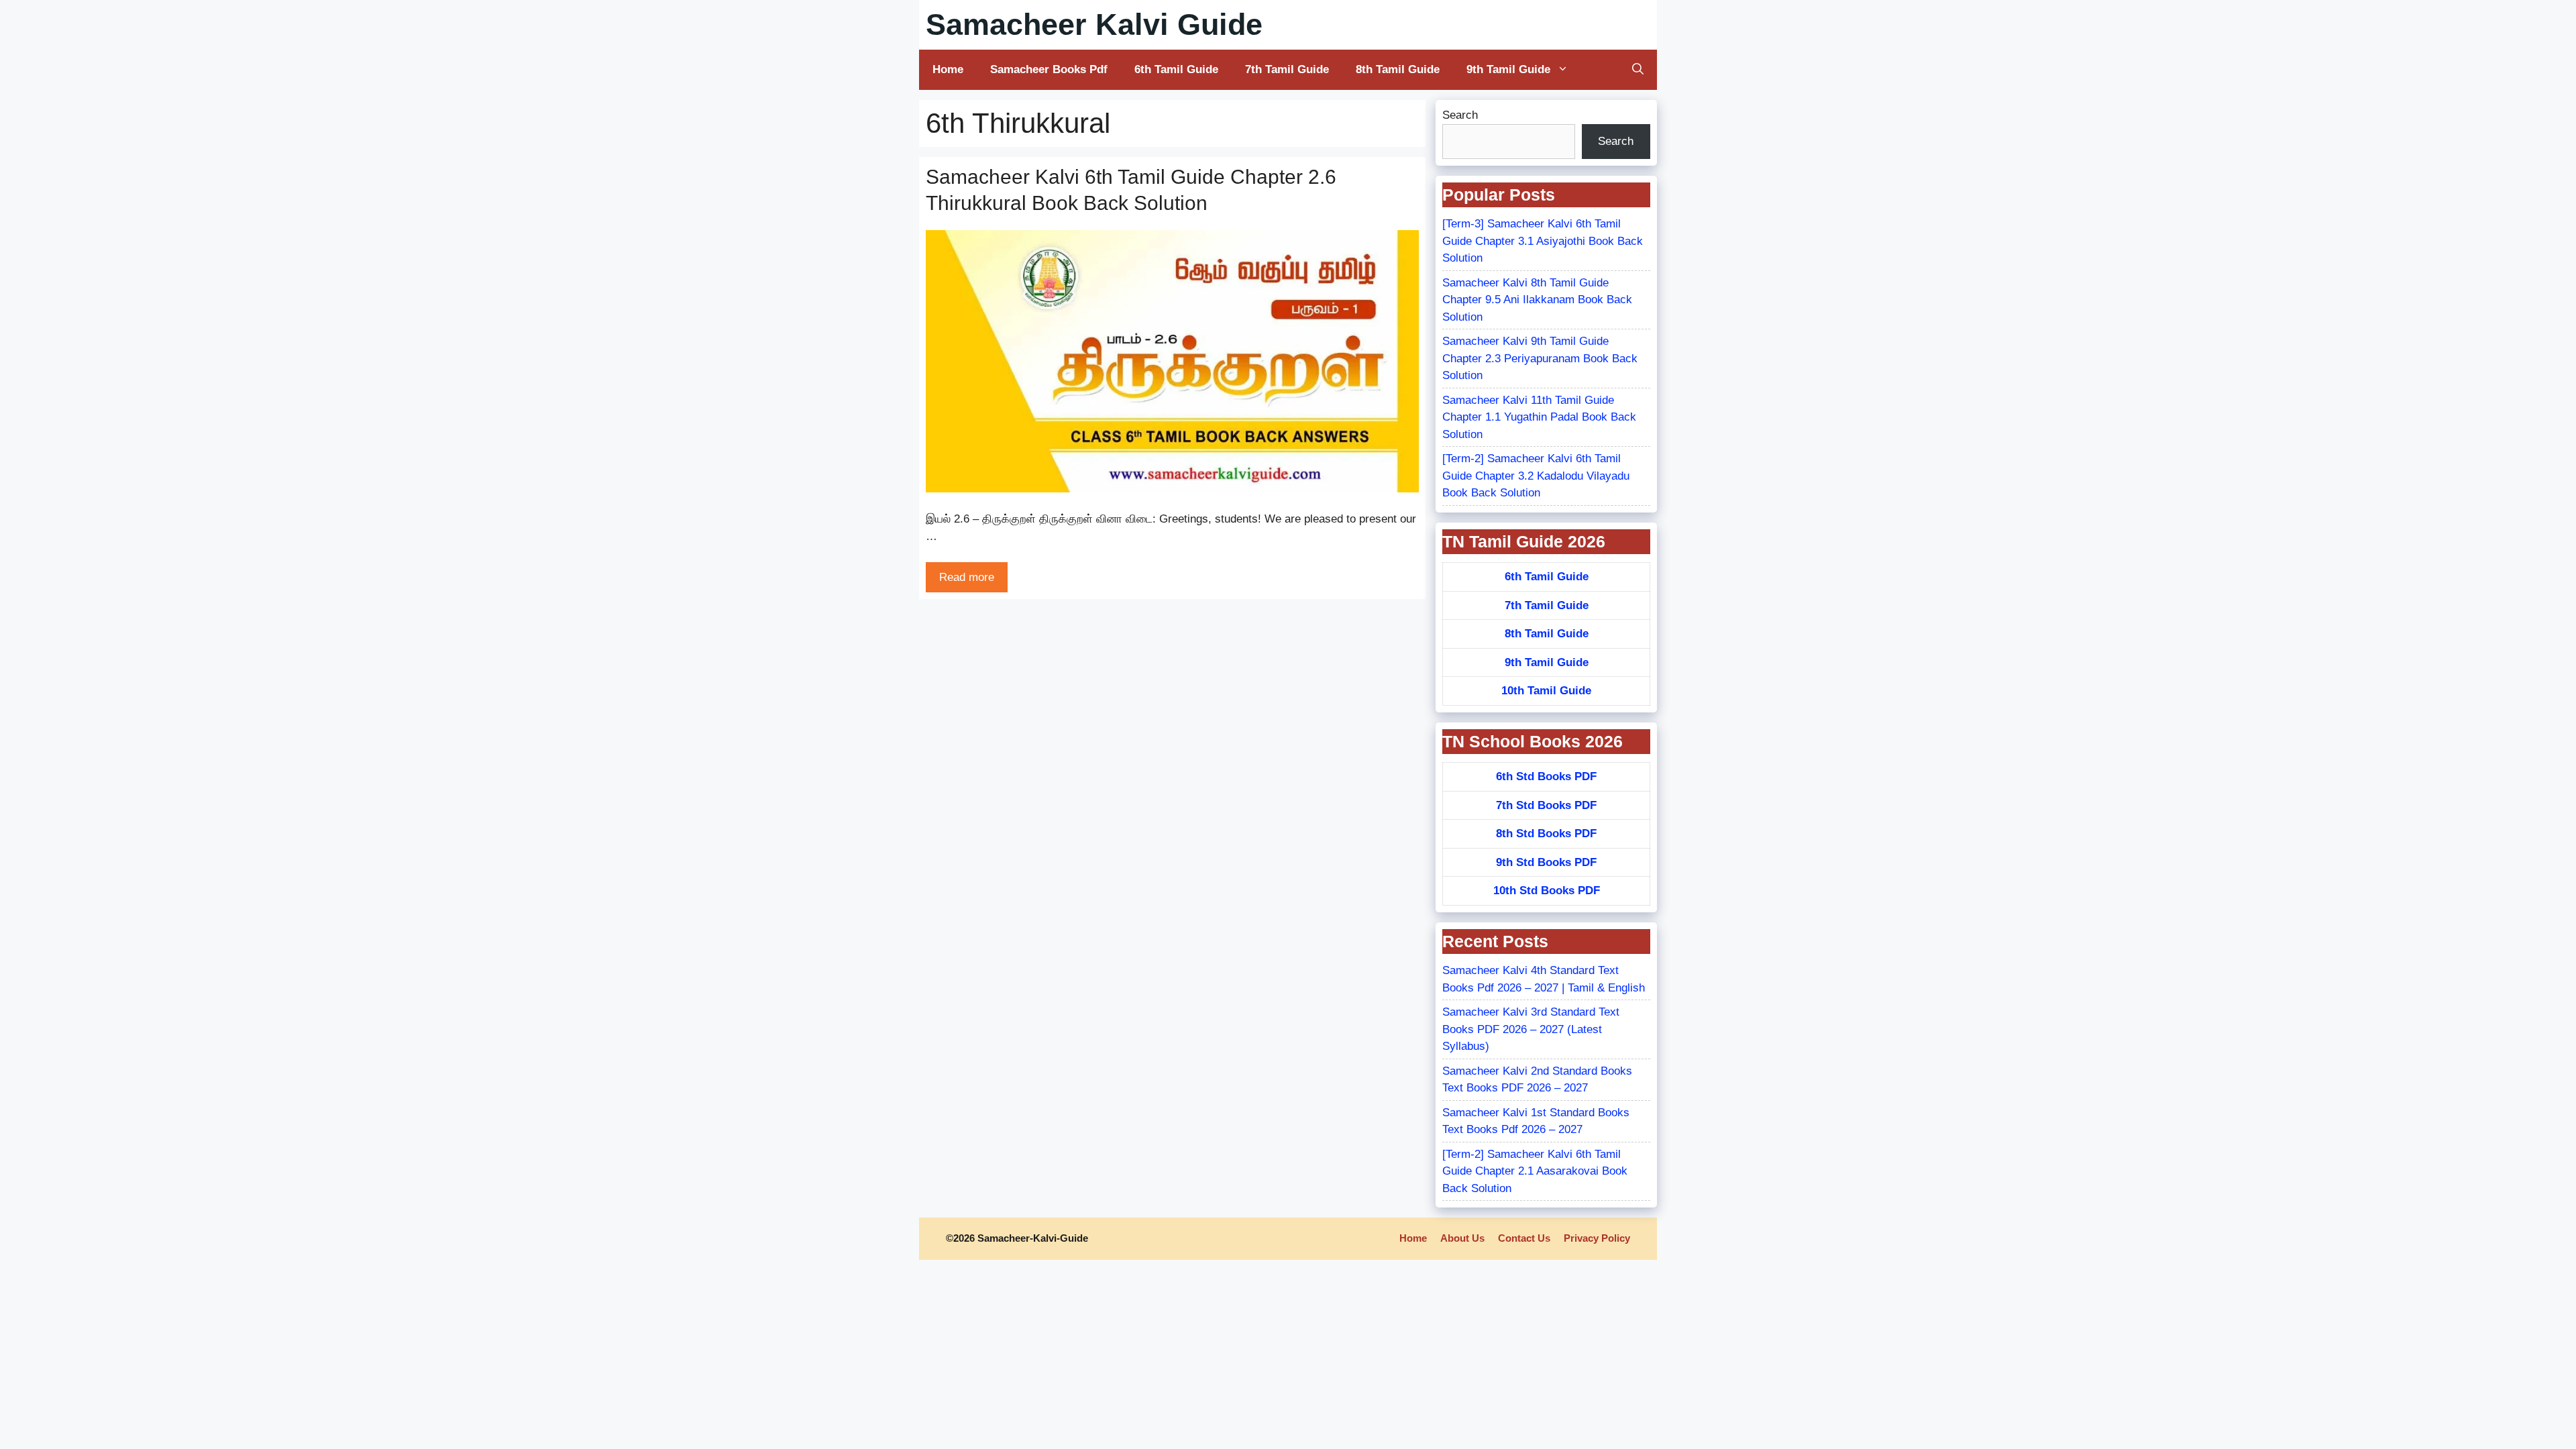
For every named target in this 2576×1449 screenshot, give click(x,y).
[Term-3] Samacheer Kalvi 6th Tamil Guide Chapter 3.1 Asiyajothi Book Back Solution (1543, 241)
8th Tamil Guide (1398, 69)
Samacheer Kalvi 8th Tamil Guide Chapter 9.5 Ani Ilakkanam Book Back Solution (1537, 300)
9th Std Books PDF (1546, 862)
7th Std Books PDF (1546, 805)
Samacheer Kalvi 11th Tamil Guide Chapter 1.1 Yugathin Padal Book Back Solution (1539, 417)
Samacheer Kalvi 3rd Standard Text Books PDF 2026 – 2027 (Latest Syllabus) (1531, 1029)
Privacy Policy (1597, 1238)
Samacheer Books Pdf (1049, 69)
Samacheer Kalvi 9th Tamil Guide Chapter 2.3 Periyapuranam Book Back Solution (1540, 358)
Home (948, 69)
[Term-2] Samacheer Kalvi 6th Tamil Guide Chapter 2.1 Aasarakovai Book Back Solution (1535, 1171)
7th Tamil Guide (1287, 69)
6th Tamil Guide (1176, 69)
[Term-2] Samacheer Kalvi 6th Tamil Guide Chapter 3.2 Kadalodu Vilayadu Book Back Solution (1536, 476)
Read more (967, 577)
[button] (1638, 70)
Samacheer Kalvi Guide (1094, 24)
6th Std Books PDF (1546, 776)
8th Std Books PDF (1546, 834)
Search (1460, 115)
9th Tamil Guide (1508, 69)
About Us (1462, 1238)
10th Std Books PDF (1547, 891)
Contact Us (1524, 1238)
